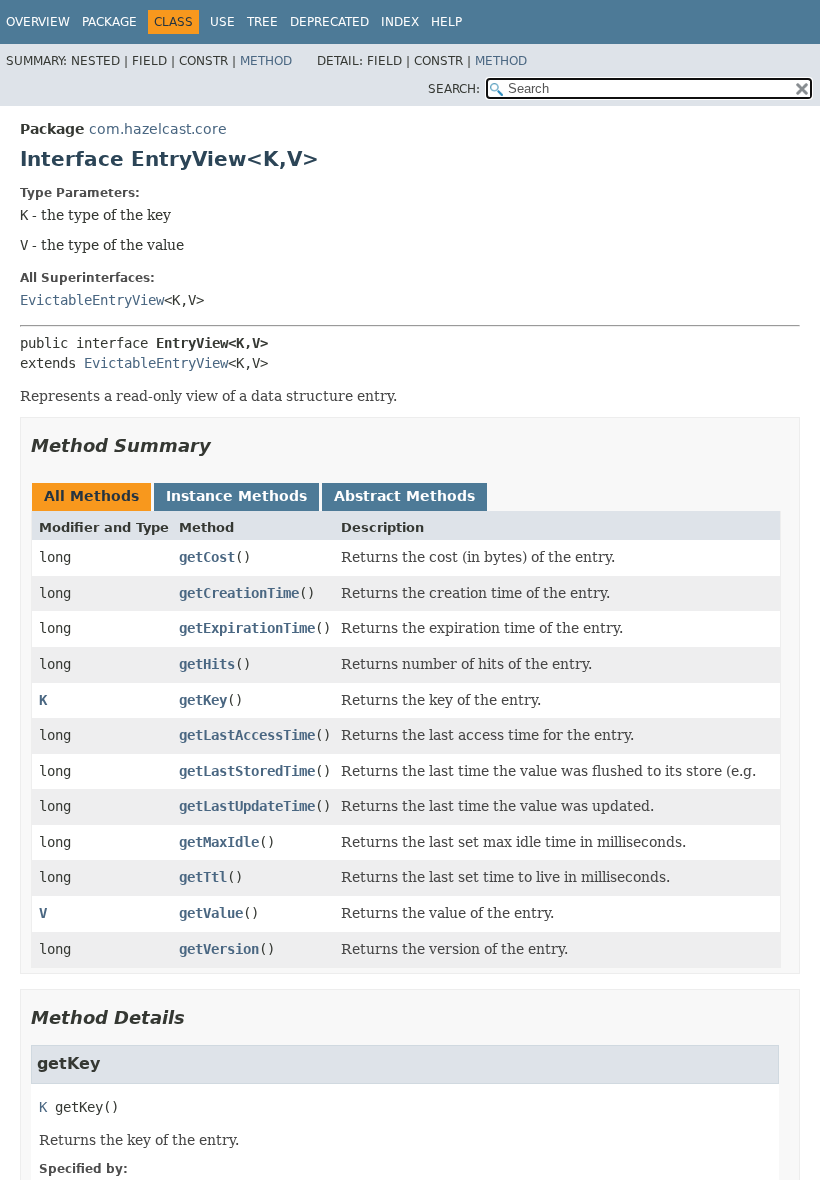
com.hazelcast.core (158, 129)
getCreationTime (239, 593)
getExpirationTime (247, 628)
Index (400, 22)
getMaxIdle (219, 842)
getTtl (203, 877)
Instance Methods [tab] (236, 496)
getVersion (219, 949)
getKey (203, 700)
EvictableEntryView (92, 300)
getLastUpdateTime (247, 806)
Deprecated (329, 22)
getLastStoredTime (247, 771)
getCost (207, 557)
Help (446, 22)
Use (222, 22)
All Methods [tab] (91, 496)
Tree (262, 22)
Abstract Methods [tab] (404, 496)
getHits (207, 664)
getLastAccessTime (247, 735)
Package (109, 22)
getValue (211, 913)
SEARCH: (454, 89)
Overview (38, 22)
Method (266, 61)
